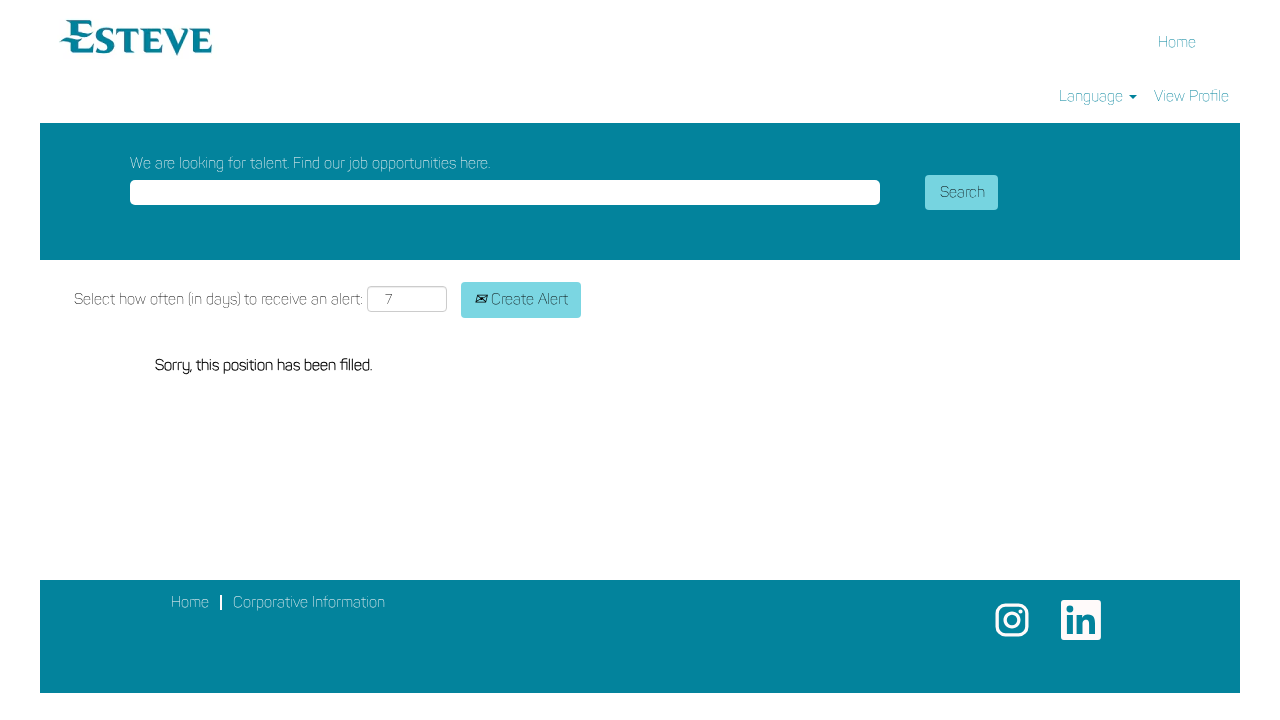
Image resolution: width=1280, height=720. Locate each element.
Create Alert (527, 299)
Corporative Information (309, 602)
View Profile (1191, 96)
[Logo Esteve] (136, 35)
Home (1177, 42)
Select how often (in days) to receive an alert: (218, 299)
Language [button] (1093, 96)
